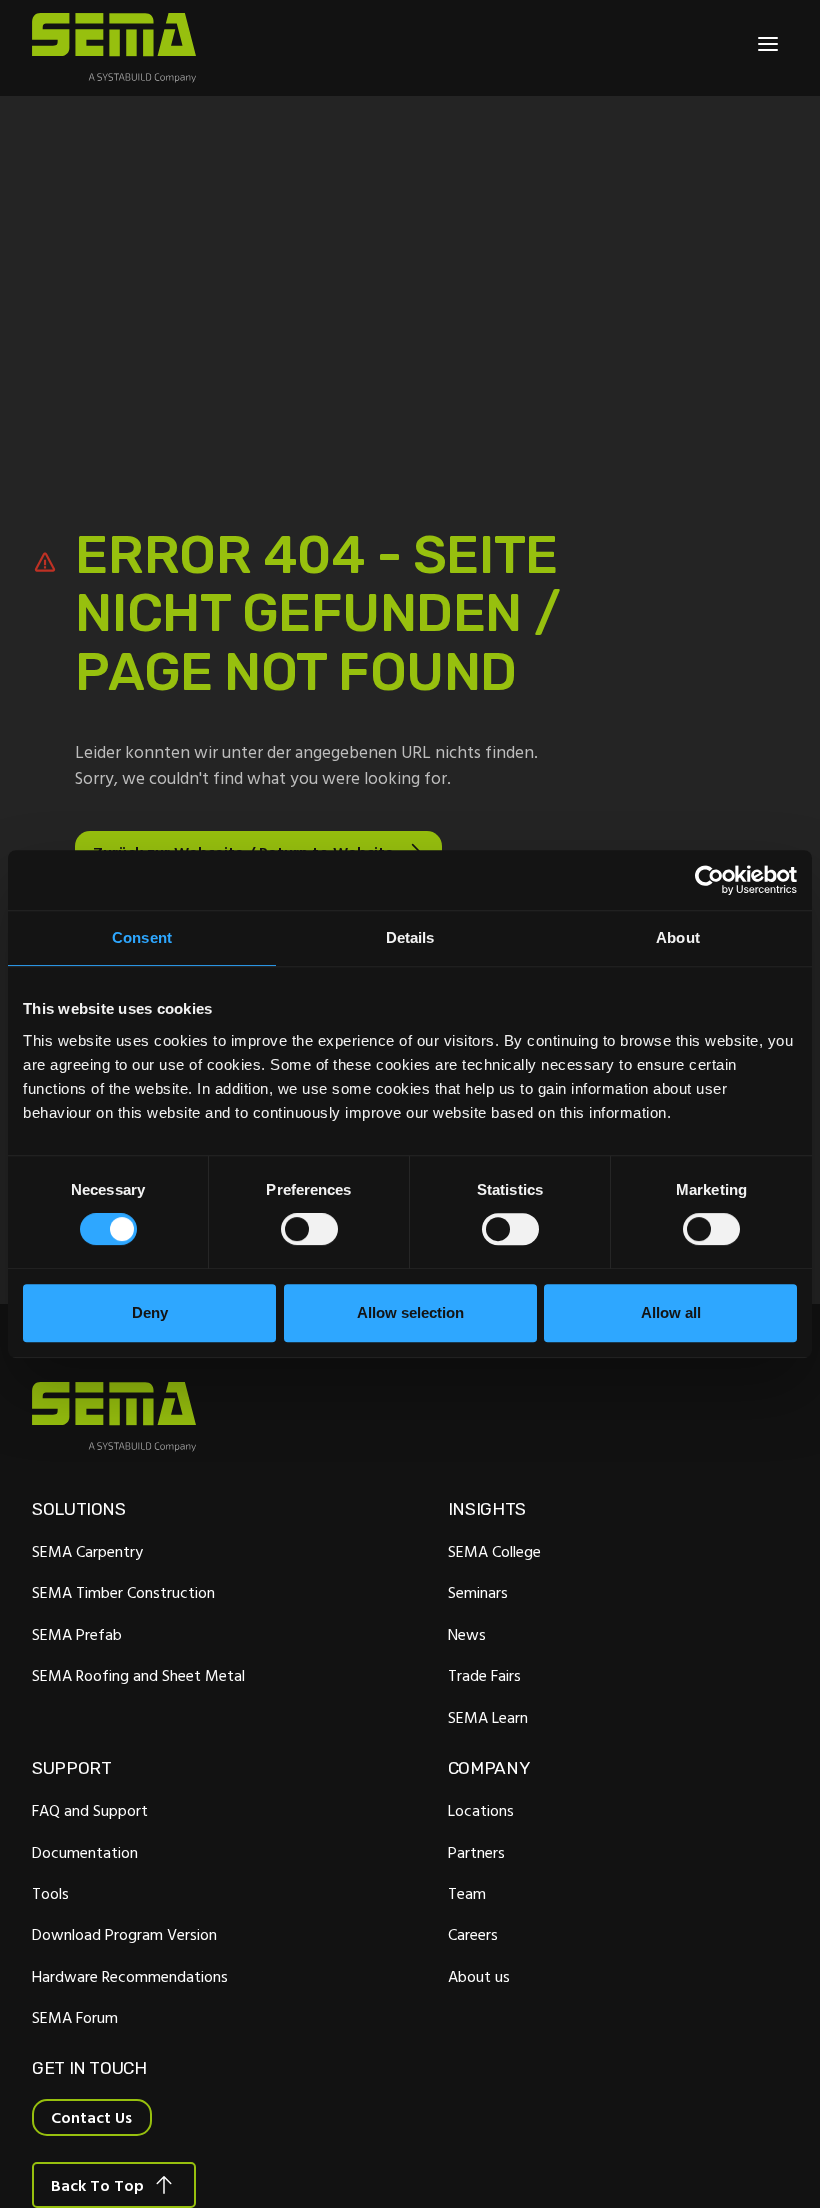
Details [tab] (410, 937)
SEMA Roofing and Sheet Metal (138, 1675)
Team (467, 1893)
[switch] (309, 1229)
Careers (473, 1934)
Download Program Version (124, 1934)
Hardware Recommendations (130, 1976)
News (467, 1634)
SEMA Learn (488, 1717)
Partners (476, 1852)
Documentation (85, 1852)
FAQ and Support (90, 1810)
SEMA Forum (75, 2017)
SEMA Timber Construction (123, 1592)
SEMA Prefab (77, 1634)
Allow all (671, 1312)
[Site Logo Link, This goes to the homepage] (114, 48)
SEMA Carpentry (87, 1551)
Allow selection (410, 1312)
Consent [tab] (142, 937)
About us (479, 1976)
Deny (150, 1312)
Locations (481, 1810)
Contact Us (91, 2117)
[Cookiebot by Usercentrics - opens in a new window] (709, 880)
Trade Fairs (484, 1675)
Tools (50, 1893)
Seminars (478, 1592)
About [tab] (678, 937)
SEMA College (494, 1551)
